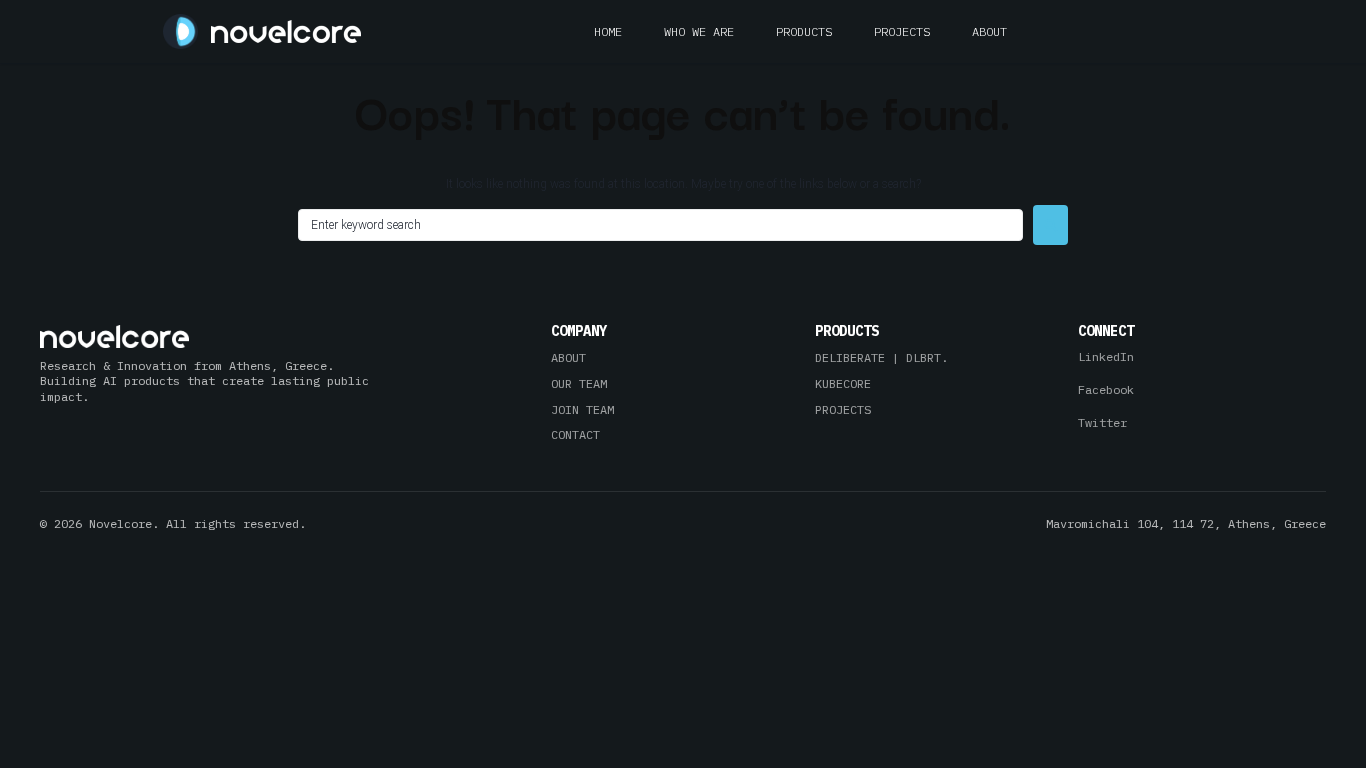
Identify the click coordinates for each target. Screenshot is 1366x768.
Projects (902, 31)
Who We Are (699, 31)
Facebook (1106, 389)
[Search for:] (660, 225)
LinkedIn (1106, 356)
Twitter (1102, 422)
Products (804, 31)
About (989, 31)
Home (608, 31)
